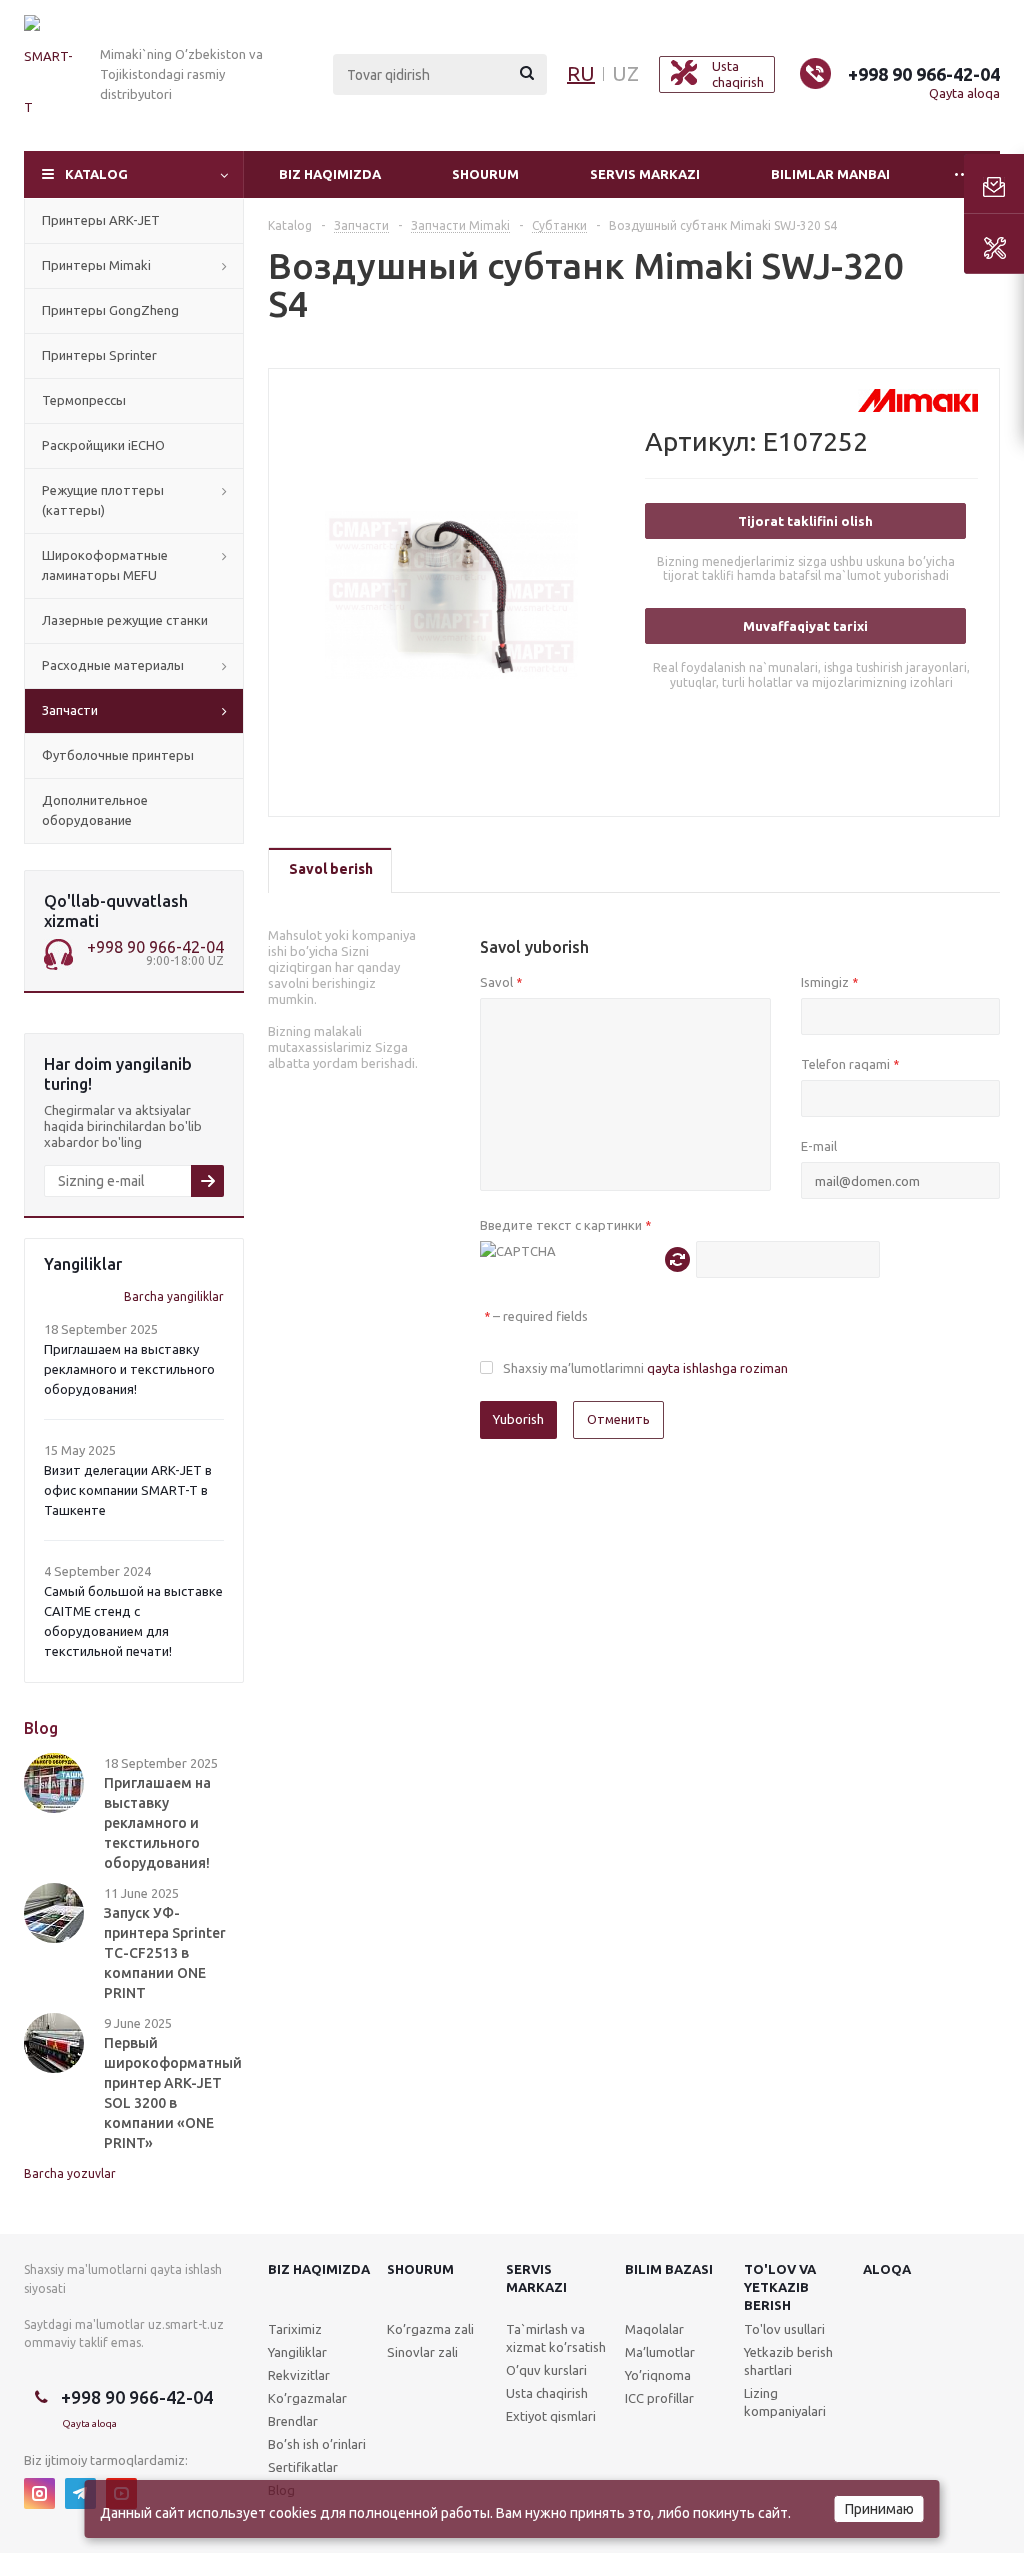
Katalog (96, 174)
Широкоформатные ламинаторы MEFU (105, 565)
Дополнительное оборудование (95, 810)
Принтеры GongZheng (110, 310)
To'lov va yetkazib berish (780, 2287)
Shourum (485, 174)
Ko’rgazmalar (307, 2398)
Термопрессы (84, 400)
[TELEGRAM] (80, 2493)
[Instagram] (39, 2493)
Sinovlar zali (422, 2352)
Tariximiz (295, 2329)
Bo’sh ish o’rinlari (317, 2444)
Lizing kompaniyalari (785, 2402)
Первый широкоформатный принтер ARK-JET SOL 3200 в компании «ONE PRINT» (173, 2093)
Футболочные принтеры (118, 755)
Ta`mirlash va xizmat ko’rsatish (556, 2338)
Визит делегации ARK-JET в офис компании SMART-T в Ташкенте (128, 1490)
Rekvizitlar (299, 2375)
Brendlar (293, 2421)
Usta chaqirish (547, 2393)
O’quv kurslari (546, 2370)
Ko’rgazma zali (430, 2329)
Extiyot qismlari (551, 2416)
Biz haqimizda (330, 174)
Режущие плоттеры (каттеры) (103, 500)
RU (581, 73)
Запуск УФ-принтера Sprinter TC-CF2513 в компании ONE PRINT (165, 1953)
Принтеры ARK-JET (101, 220)
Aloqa (887, 2269)
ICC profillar (659, 2398)
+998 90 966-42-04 (924, 74)
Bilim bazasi (669, 2269)
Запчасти (70, 710)
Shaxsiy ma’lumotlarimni (645, 1368)
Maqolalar (654, 2329)
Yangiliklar (297, 2352)
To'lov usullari (784, 2329)
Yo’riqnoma (658, 2375)
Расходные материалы (113, 665)
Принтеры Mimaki (96, 265)
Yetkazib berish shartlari (788, 2361)
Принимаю (879, 2509)
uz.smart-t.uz (186, 2324)
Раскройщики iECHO (103, 445)
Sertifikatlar (303, 2467)
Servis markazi (645, 174)
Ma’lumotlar (660, 2352)
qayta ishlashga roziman (717, 1368)
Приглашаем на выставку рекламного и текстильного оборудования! (129, 1369)
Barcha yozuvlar (70, 2173)
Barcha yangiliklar (174, 1296)
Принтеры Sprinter (99, 355)
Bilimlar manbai (830, 174)
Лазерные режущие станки (125, 620)
